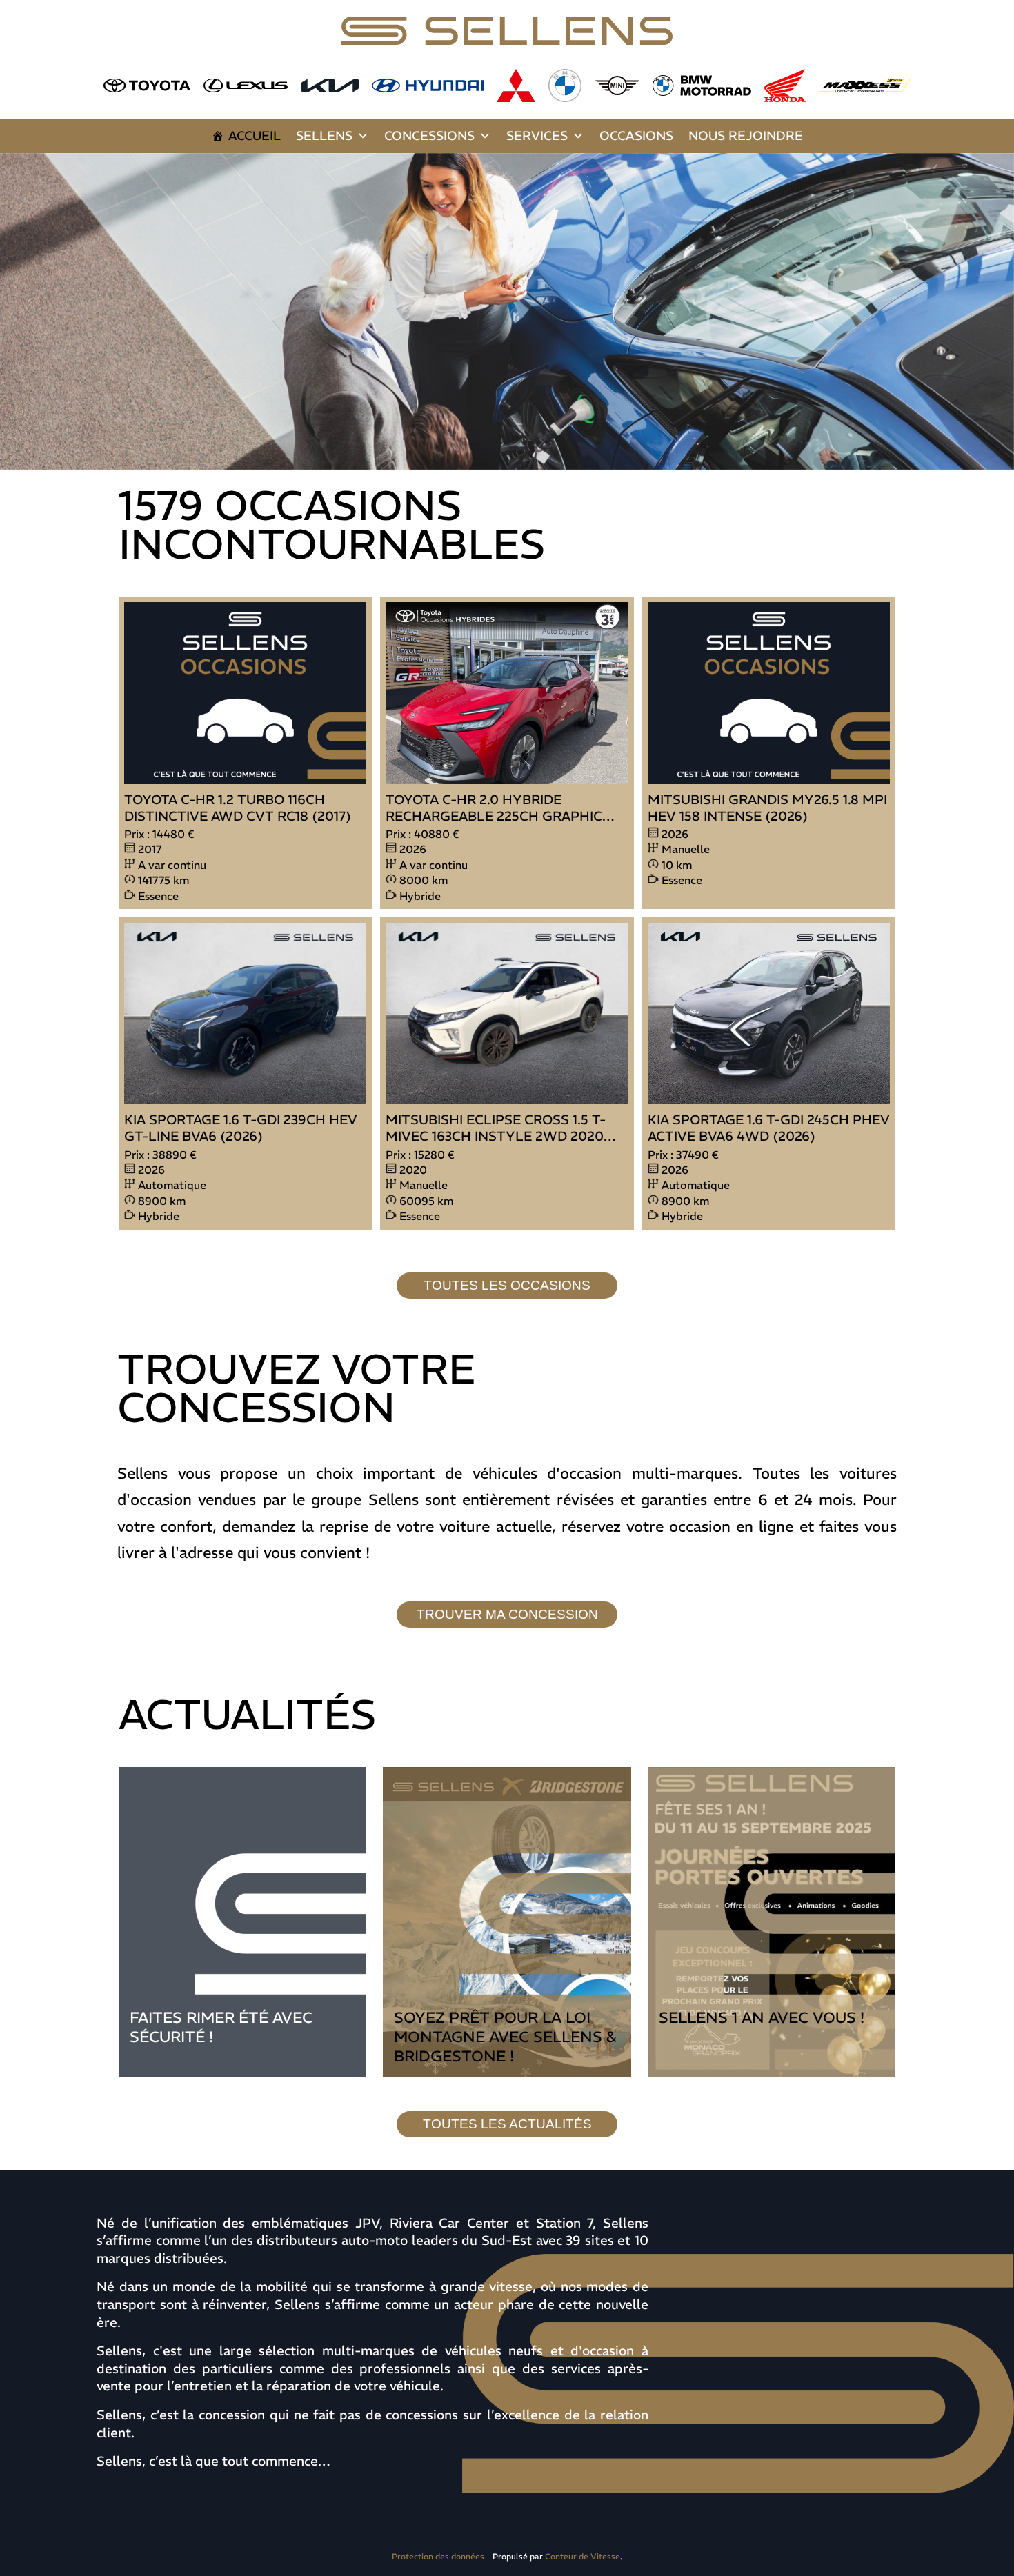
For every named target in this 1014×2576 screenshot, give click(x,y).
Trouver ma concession (507, 1614)
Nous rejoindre (746, 136)
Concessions (429, 136)
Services (537, 136)
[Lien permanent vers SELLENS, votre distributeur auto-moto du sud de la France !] (507, 311)
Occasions (636, 136)
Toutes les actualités (507, 2124)
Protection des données (438, 2556)
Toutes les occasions (507, 1285)
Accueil (255, 136)
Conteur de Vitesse (583, 2556)
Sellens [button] (324, 136)
